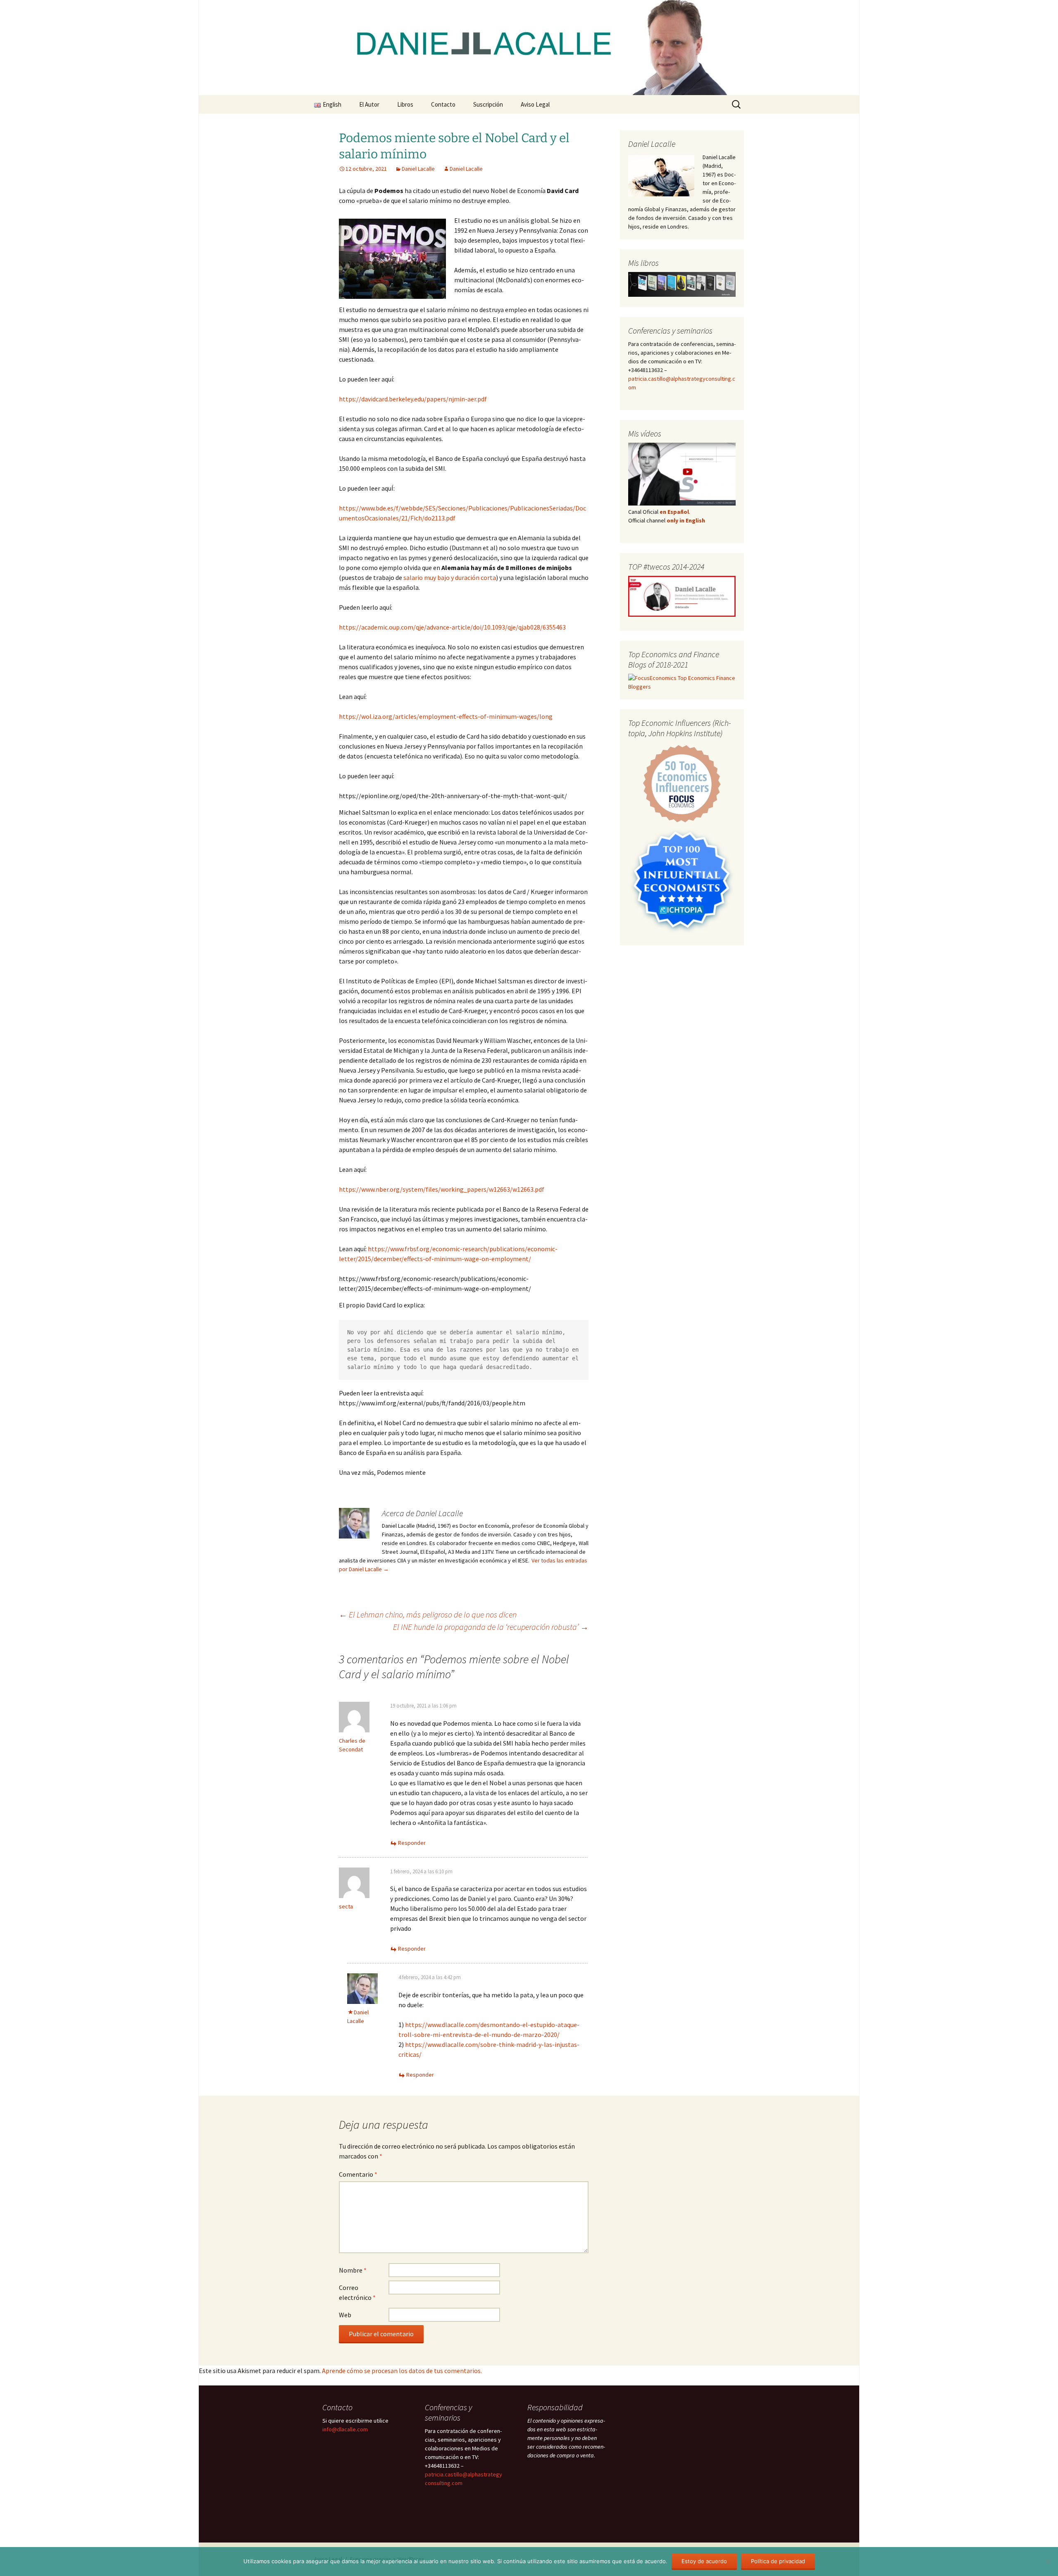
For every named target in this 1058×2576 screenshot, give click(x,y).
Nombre (353, 2270)
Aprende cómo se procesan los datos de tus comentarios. (402, 2371)
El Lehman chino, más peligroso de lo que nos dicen (428, 1614)
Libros (405, 104)
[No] (1048, 2562)
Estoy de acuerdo (704, 2561)
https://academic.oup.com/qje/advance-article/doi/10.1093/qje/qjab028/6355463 (452, 627)
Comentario (358, 2174)
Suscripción (488, 104)
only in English (685, 520)
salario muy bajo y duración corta (450, 577)
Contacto (443, 104)
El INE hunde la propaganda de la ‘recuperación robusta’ (491, 1627)
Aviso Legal (535, 104)
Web (345, 2315)
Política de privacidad (778, 2561)
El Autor (369, 104)
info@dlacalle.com (345, 2429)
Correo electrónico (357, 2292)
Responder (412, 1843)
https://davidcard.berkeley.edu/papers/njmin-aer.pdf (413, 399)
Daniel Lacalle (418, 169)
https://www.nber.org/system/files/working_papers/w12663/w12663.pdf (442, 1189)
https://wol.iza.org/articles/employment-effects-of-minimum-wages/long (446, 716)
